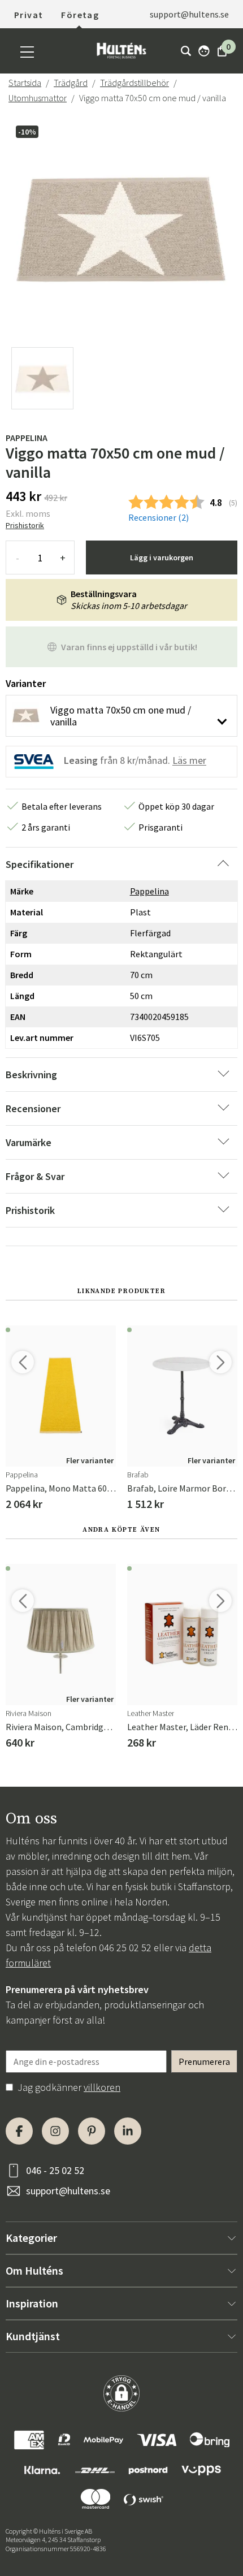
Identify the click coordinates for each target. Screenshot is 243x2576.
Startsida (25, 83)
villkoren (102, 2087)
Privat (29, 15)
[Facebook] (19, 2131)
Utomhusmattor (38, 98)
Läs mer (189, 761)
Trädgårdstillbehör (134, 83)
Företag (80, 15)
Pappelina (27, 438)
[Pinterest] (92, 2131)
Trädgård (71, 83)
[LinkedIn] (128, 2131)
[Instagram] (55, 2131)
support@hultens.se (68, 2191)
